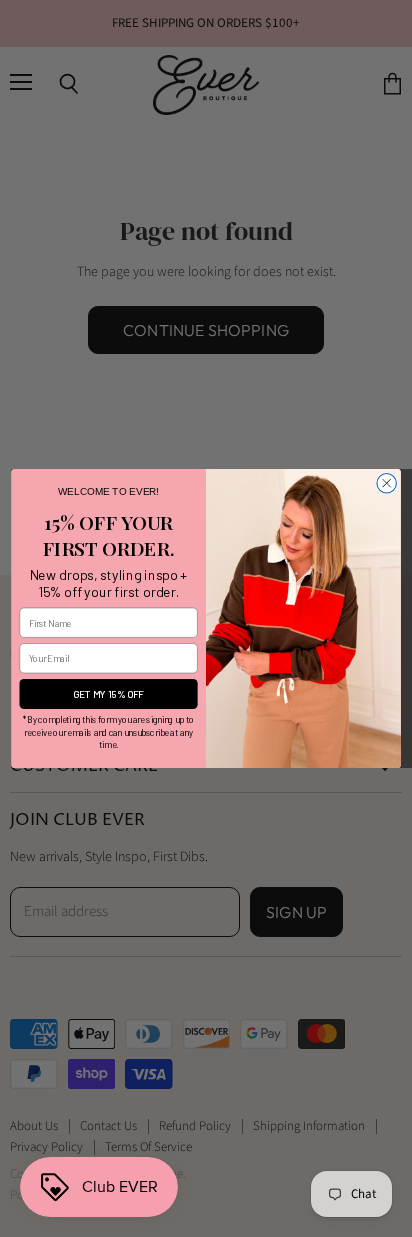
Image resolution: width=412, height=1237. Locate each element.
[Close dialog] (386, 482)
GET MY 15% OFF (108, 694)
